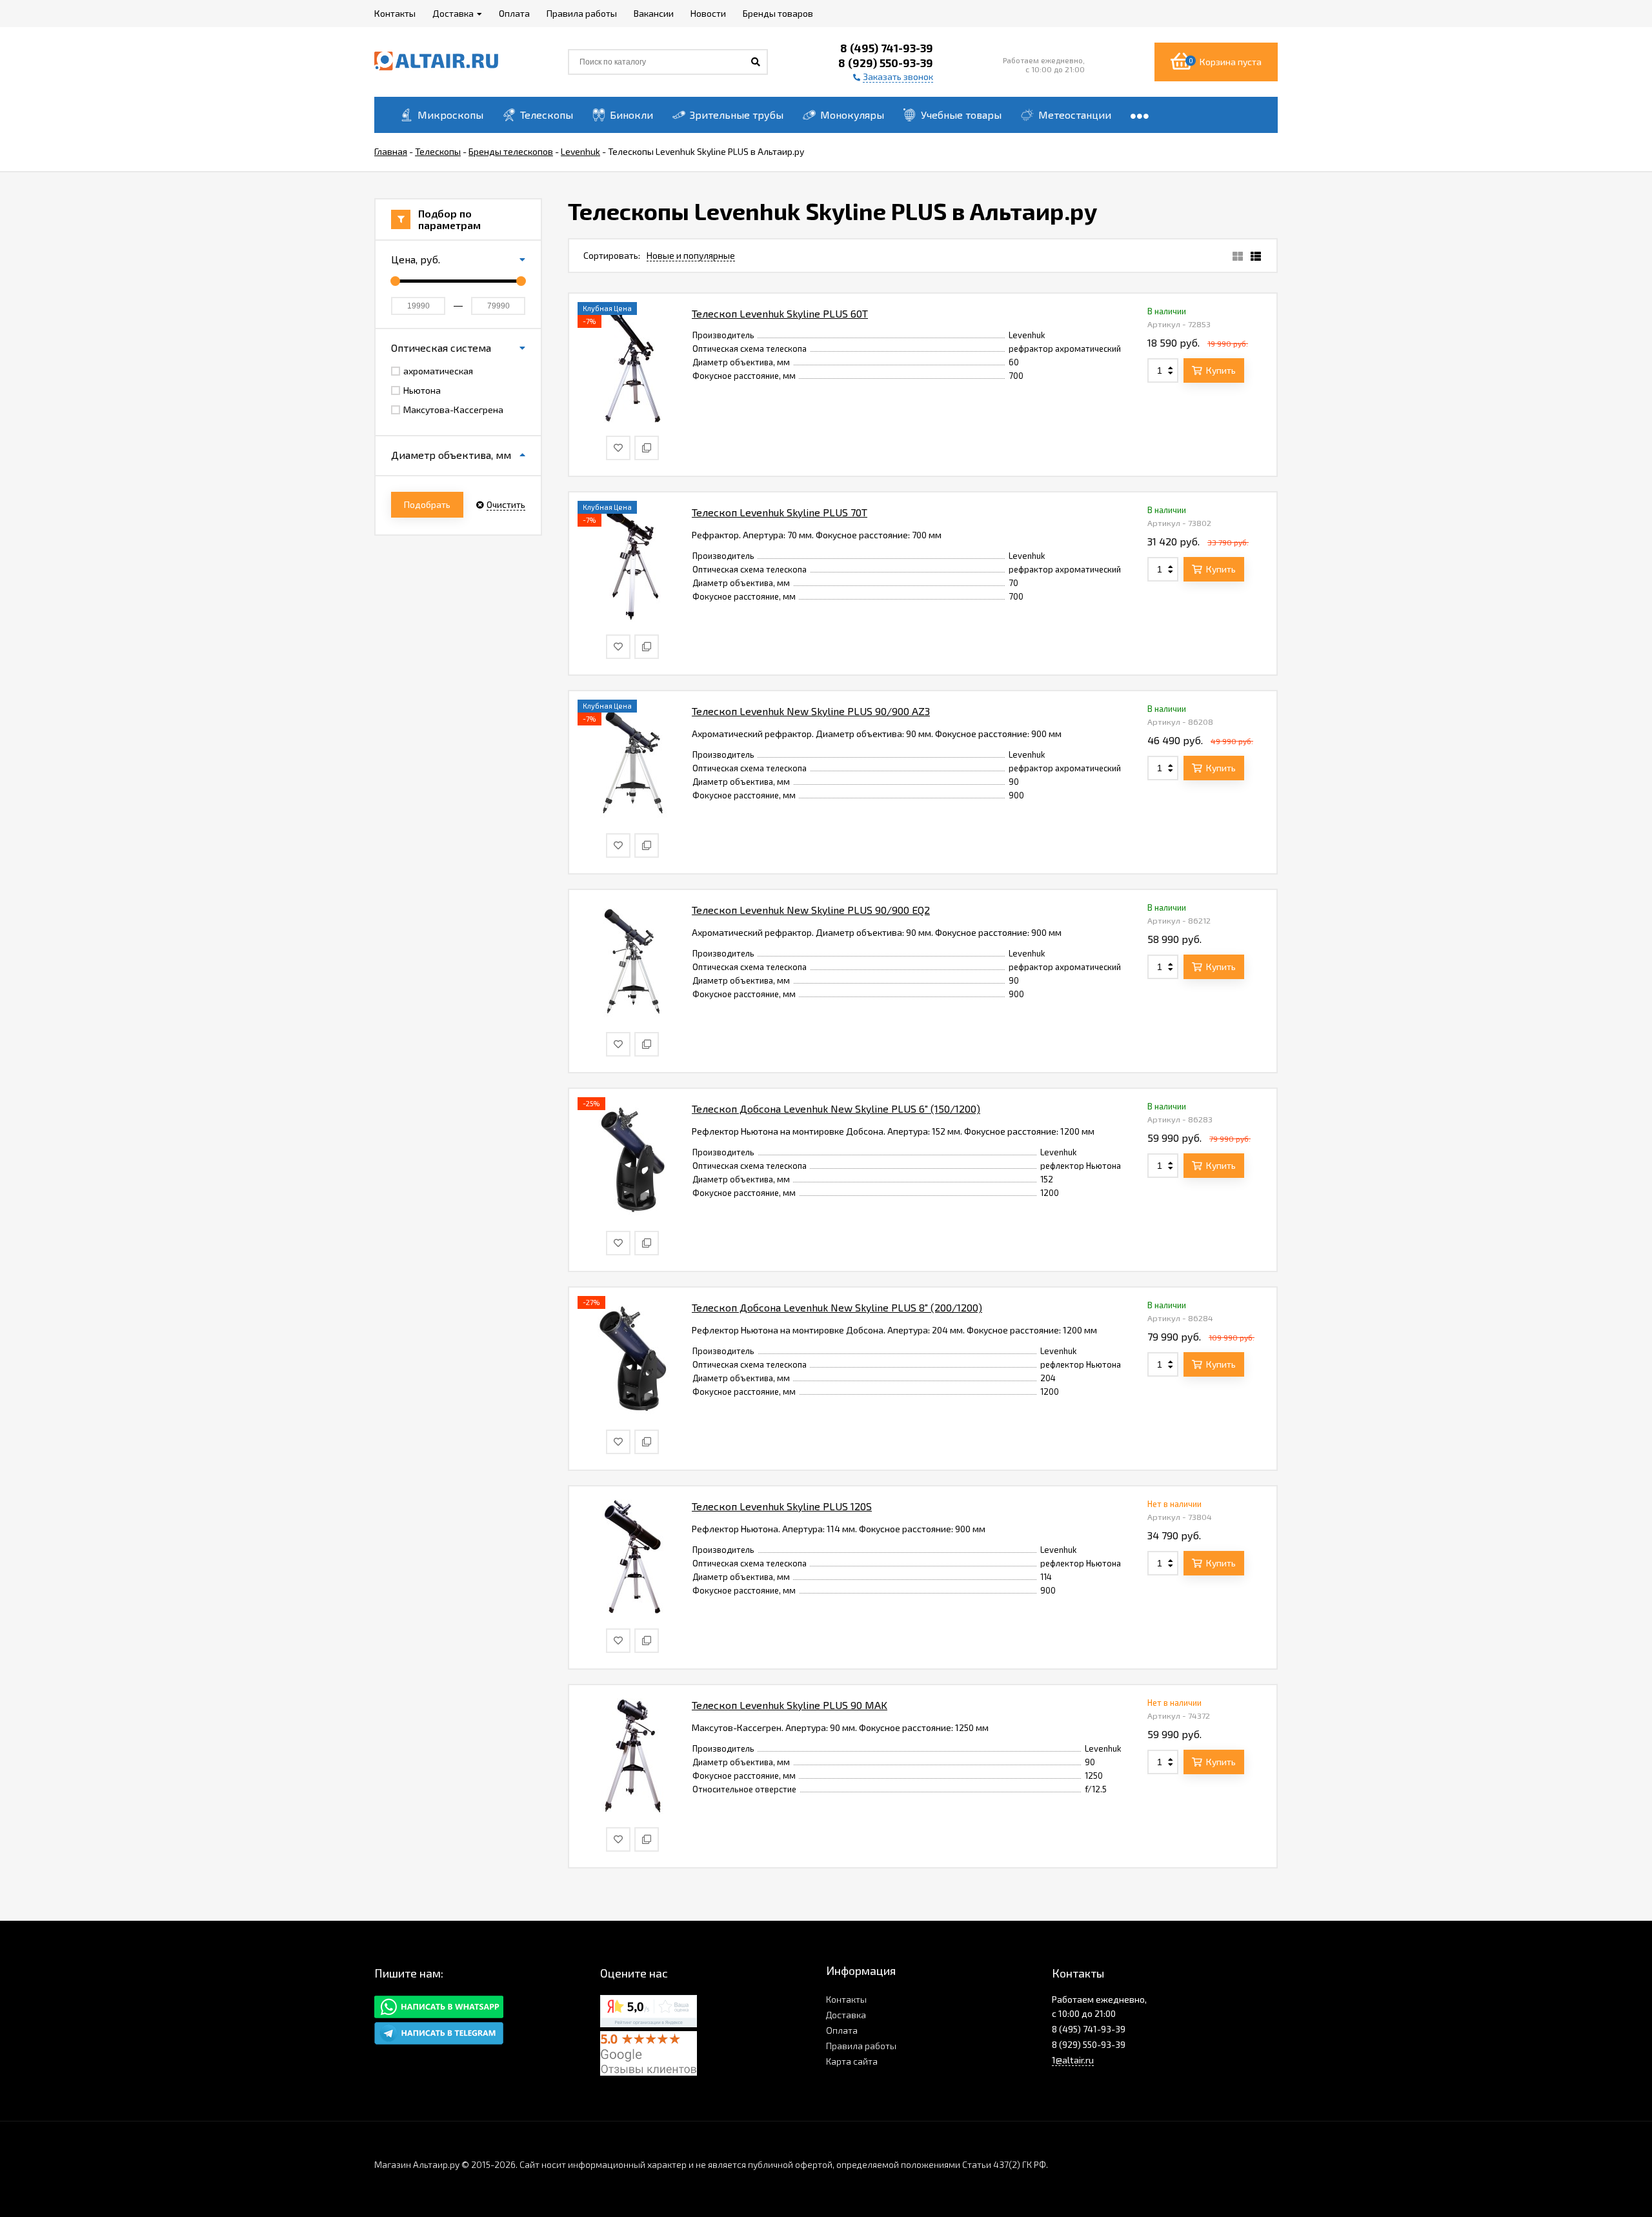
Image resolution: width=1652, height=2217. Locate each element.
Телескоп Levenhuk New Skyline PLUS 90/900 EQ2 (811, 910)
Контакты (846, 1999)
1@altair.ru (1073, 2060)
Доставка (846, 2015)
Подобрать (427, 504)
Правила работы (861, 2046)
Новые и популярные (691, 255)
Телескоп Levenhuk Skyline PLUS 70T (780, 512)
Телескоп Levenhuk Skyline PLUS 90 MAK (790, 1705)
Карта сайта (852, 2061)
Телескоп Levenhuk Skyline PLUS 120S (782, 1506)
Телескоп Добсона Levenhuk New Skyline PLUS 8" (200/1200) (837, 1307)
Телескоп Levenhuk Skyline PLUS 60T (780, 313)
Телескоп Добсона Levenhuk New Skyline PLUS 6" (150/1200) (836, 1108)
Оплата (842, 2030)
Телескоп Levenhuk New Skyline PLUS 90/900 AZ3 (811, 711)
